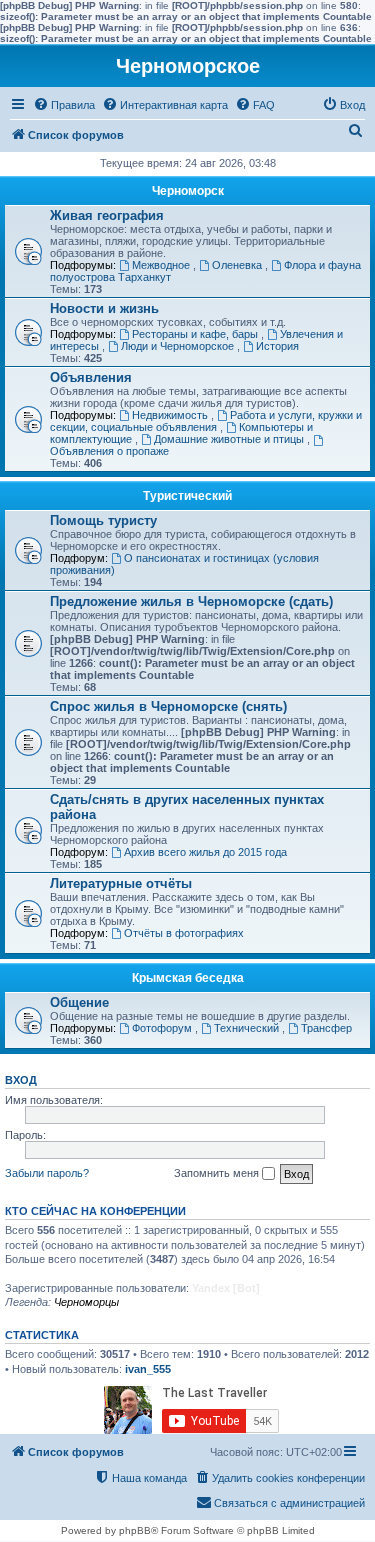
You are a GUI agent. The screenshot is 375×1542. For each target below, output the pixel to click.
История (277, 346)
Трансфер (326, 1028)
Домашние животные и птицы (230, 439)
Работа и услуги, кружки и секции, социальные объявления (206, 421)
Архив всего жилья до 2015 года (205, 852)
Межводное (162, 265)
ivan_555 (148, 1369)
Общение (79, 1002)
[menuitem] (64, 105)
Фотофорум (163, 1028)
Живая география (107, 215)
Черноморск (188, 191)
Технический (248, 1028)
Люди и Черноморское (179, 346)
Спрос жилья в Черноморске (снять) (168, 706)
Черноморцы (86, 1302)
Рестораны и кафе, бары (196, 334)
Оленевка (238, 265)
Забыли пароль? (47, 1173)
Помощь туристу (103, 520)
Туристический (187, 496)
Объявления (91, 377)
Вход (21, 1080)
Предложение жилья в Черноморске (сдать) (191, 601)
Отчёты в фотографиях (184, 933)
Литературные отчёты (121, 883)
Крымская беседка (188, 978)
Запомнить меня (218, 1173)
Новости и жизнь (104, 308)
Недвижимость (171, 415)
